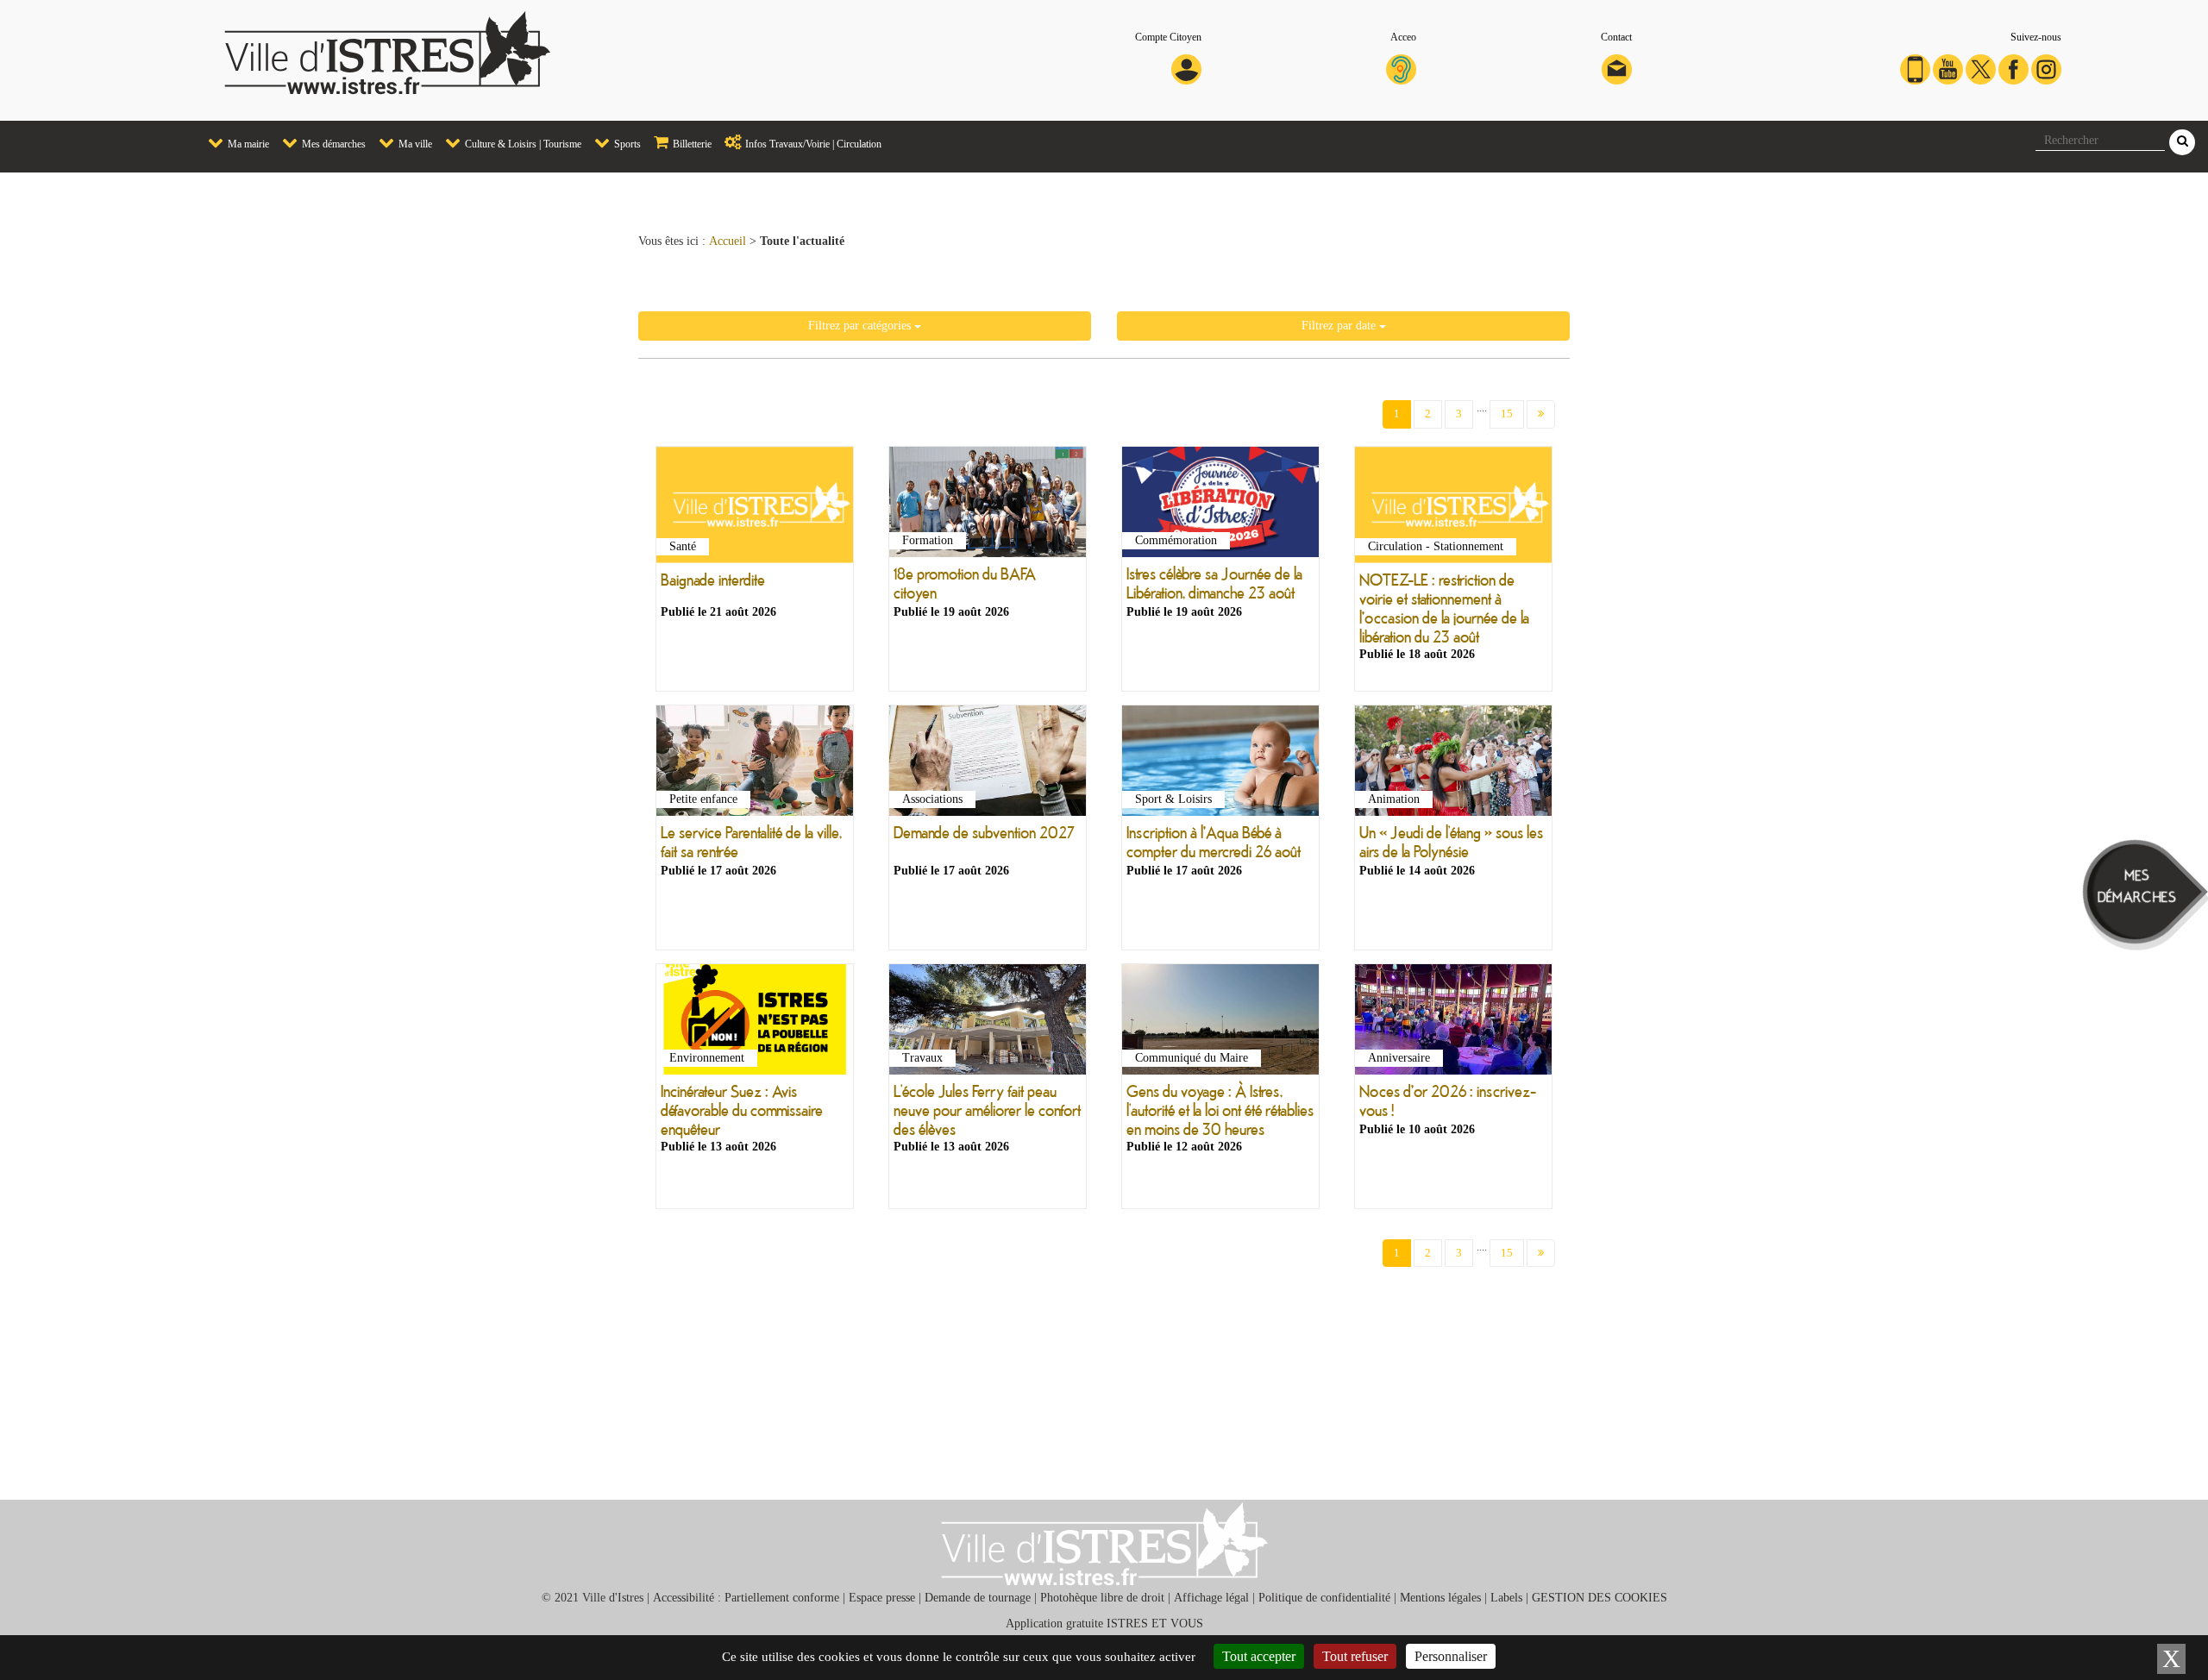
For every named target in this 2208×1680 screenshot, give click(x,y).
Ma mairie (247, 144)
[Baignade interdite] (755, 508)
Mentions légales (1440, 1598)
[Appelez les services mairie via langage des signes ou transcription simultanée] (1401, 68)
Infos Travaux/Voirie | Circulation (812, 144)
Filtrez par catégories (861, 326)
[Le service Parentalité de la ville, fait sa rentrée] (755, 765)
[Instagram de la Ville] (2046, 68)
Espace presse (882, 1598)
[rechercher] (2182, 142)
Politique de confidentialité (1324, 1598)
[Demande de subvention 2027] (988, 765)
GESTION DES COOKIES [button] (1600, 1598)
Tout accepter (1259, 1656)
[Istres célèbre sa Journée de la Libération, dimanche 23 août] (1220, 505)
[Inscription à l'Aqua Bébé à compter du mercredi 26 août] (1220, 764)
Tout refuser (1355, 1656)
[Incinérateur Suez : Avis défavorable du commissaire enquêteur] (755, 1023)
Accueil (728, 241)
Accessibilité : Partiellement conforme (746, 1598)
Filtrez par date (1340, 326)
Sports (626, 144)
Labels (1506, 1598)
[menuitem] (232, 144)
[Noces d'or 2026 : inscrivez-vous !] (1453, 1023)
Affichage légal (1211, 1598)
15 (1507, 414)
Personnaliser (1451, 1656)
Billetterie (691, 144)
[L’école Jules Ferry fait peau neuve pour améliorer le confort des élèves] (988, 1023)
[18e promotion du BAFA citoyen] (988, 505)
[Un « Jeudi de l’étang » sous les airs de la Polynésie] (1453, 764)
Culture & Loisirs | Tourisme (522, 144)
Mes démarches (332, 144)
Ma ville (414, 144)
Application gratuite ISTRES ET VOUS (1104, 1624)
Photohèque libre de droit (1102, 1598)
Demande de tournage (978, 1598)
